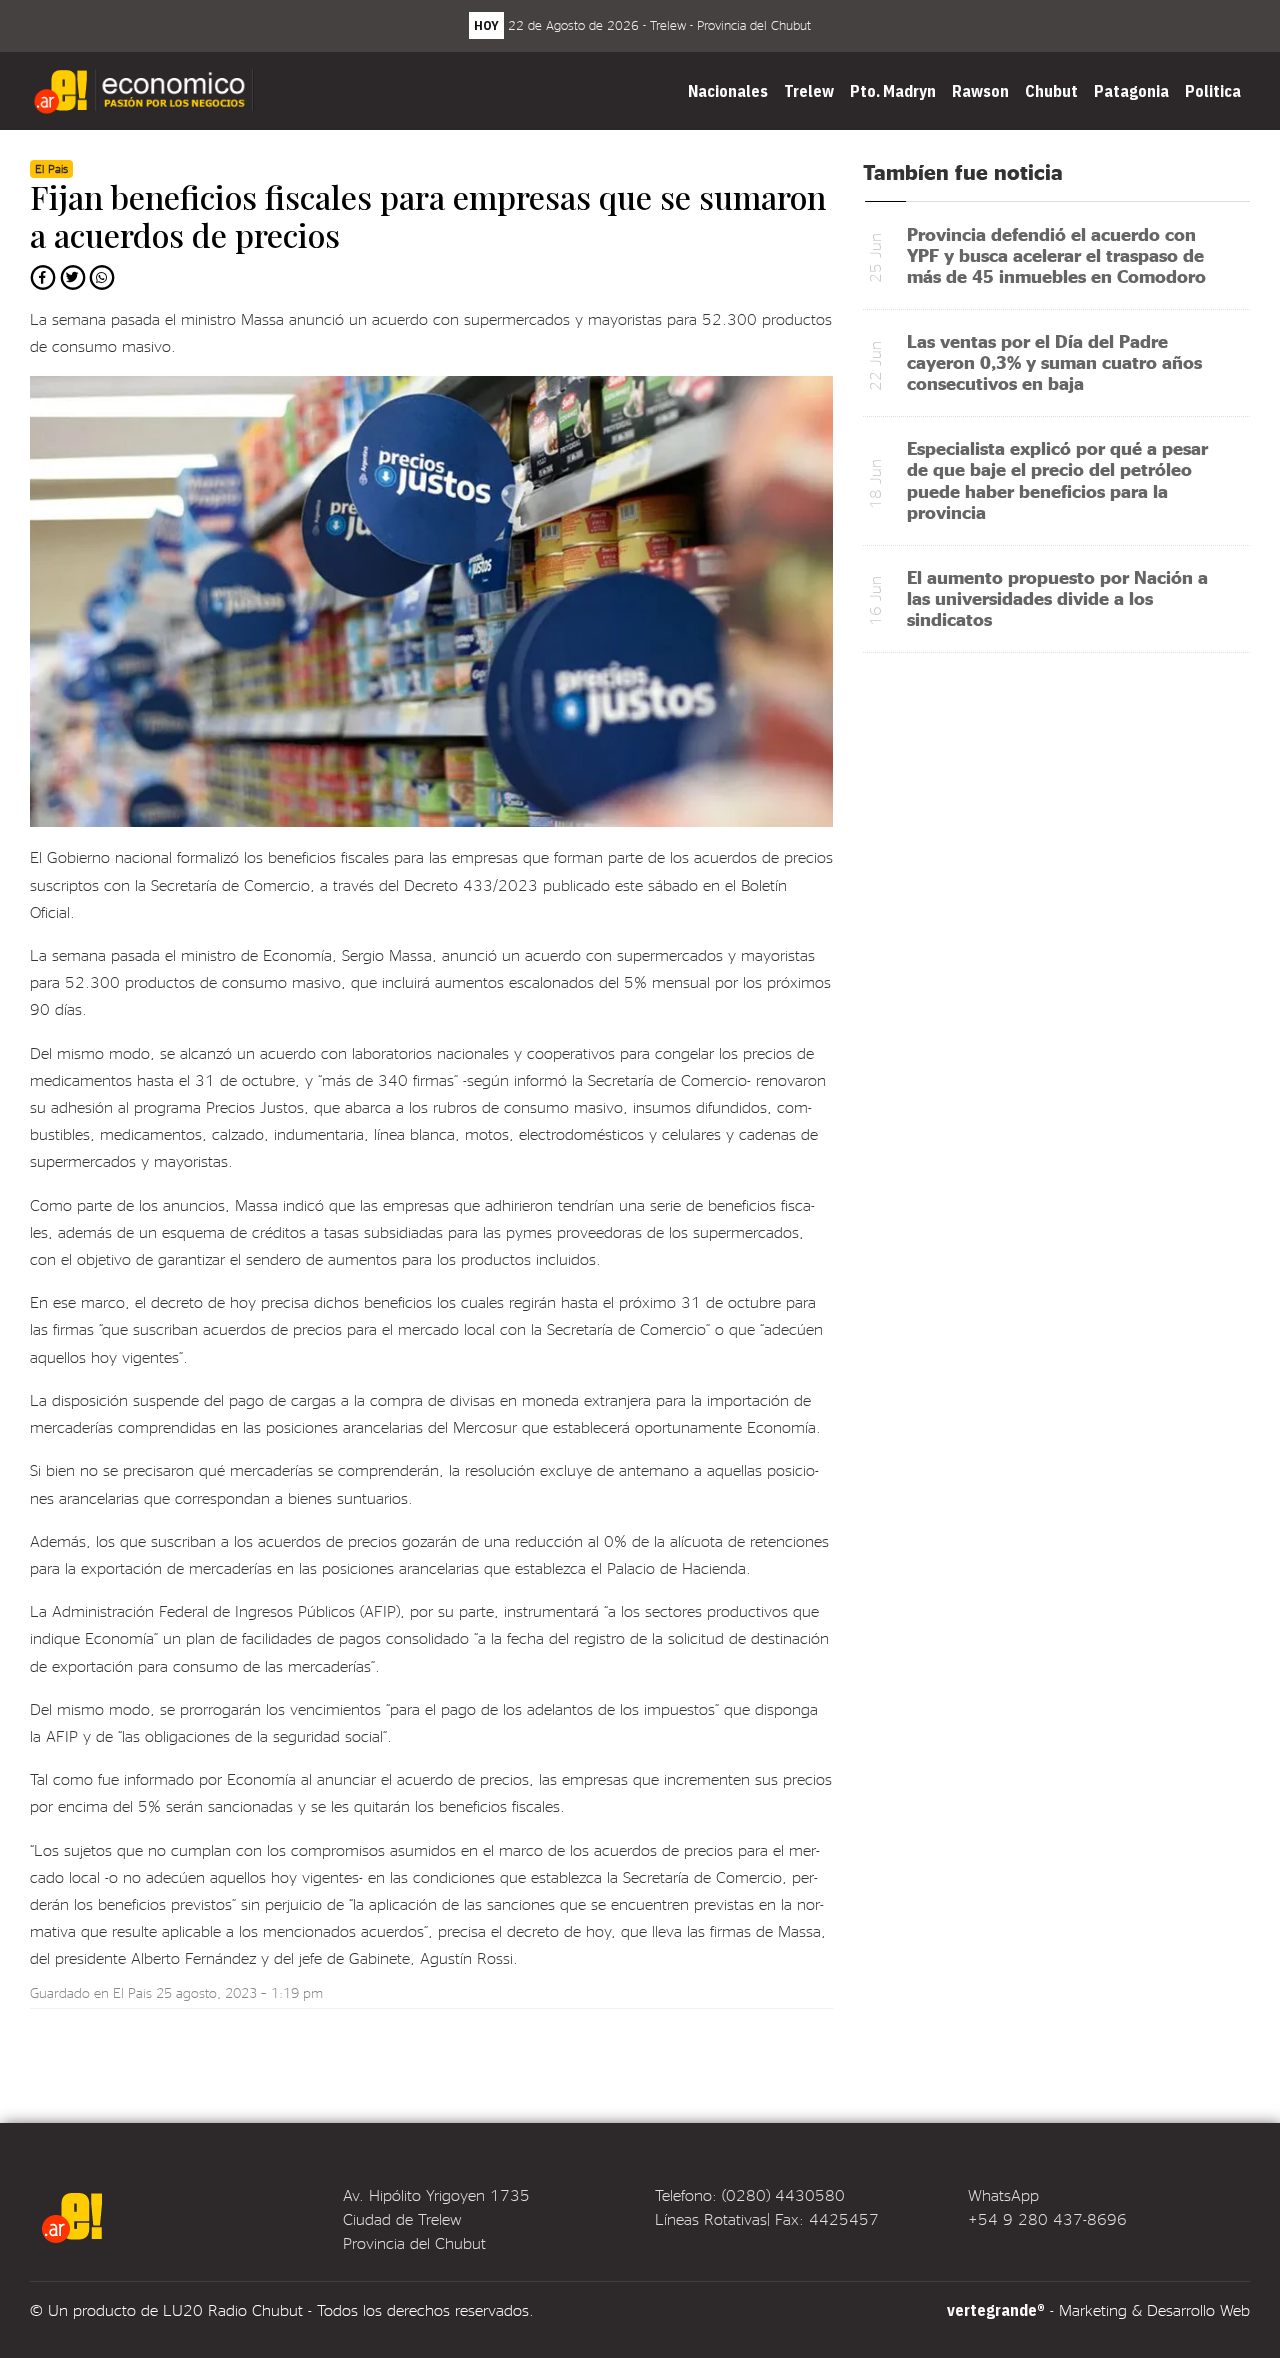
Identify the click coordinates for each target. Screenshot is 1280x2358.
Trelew (809, 91)
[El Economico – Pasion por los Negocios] (146, 91)
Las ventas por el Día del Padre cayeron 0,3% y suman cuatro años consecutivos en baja (1054, 361)
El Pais (132, 1992)
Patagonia (1131, 91)
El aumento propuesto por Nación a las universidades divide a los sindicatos (1057, 597)
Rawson (980, 91)
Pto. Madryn (893, 91)
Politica (1213, 91)
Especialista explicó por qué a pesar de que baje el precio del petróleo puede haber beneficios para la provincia (1057, 479)
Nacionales (728, 91)
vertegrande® (996, 2310)
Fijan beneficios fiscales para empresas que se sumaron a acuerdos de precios (428, 215)
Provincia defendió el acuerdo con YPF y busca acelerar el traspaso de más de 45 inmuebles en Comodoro (1056, 254)
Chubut (1051, 91)
